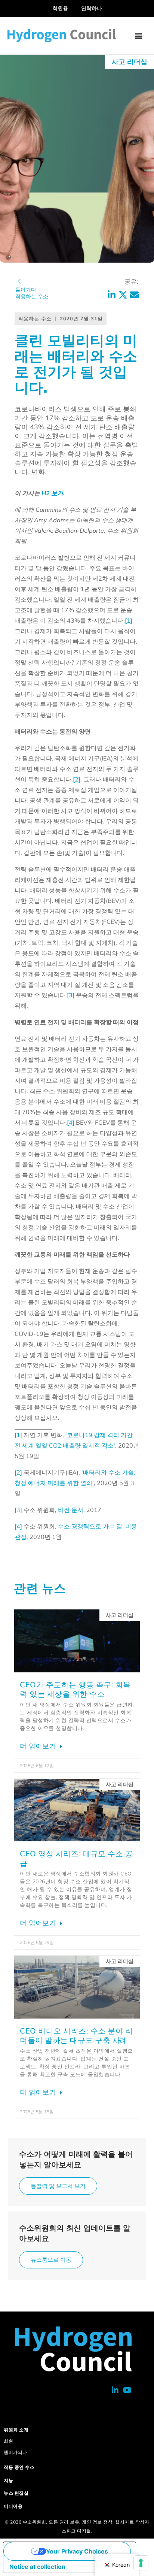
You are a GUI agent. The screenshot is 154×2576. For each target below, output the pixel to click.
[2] (77, 779)
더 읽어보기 (39, 1746)
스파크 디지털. (77, 2531)
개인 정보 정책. (98, 2522)
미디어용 (13, 2506)
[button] (138, 36)
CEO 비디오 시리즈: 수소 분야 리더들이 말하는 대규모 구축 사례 (76, 2036)
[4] (71, 1122)
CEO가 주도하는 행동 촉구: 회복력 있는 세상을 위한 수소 (75, 1689)
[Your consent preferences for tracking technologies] (141, 2563)
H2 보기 (52, 493)
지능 (8, 2480)
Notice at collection (37, 2567)
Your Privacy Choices (77, 2551)
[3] (71, 995)
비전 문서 (71, 1510)
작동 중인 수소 (19, 2467)
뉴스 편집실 (16, 2493)
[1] (129, 620)
